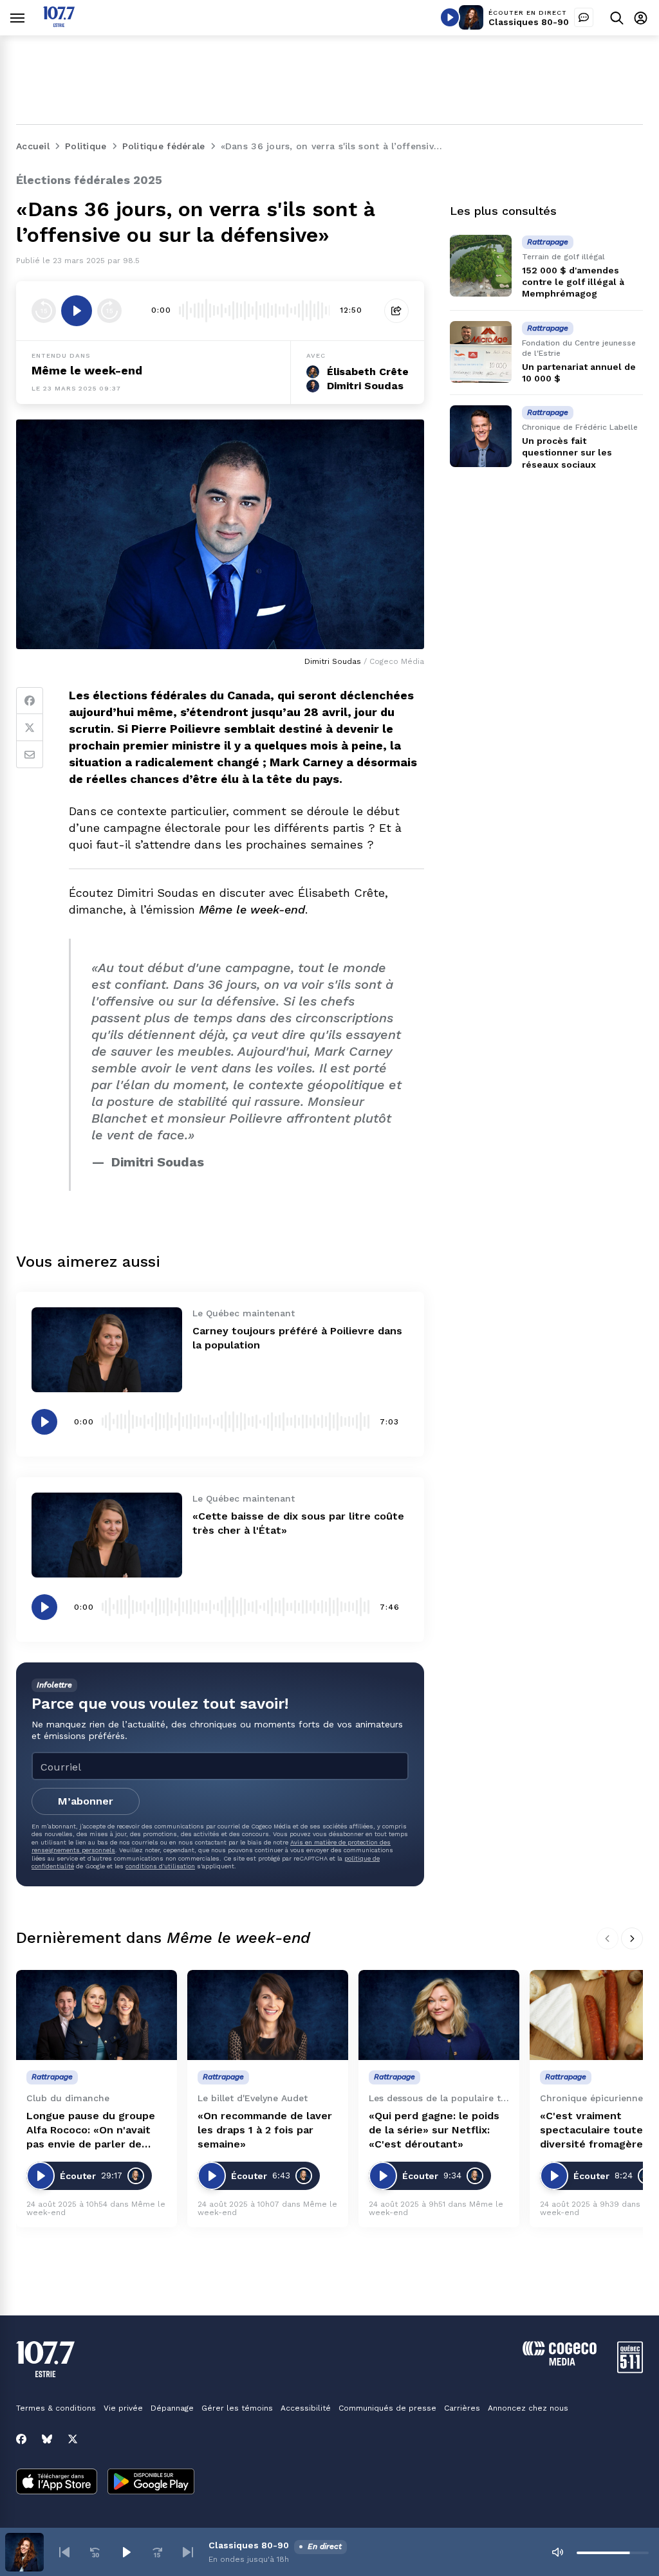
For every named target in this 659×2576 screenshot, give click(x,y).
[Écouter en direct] (450, 17)
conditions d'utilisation (160, 1866)
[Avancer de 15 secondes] (109, 311)
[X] (73, 2439)
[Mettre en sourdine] (557, 2552)
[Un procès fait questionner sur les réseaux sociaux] (481, 436)
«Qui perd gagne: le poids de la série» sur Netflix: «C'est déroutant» (434, 2130)
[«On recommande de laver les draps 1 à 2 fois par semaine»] (268, 2015)
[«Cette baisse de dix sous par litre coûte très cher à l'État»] (107, 1535)
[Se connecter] (641, 18)
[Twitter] (30, 728)
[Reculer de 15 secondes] (44, 311)
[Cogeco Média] (560, 2362)
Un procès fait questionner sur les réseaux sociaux (567, 452)
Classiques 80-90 (529, 22)
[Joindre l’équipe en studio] (584, 17)
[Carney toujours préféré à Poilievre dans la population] (107, 1350)
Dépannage (172, 2408)
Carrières (462, 2408)
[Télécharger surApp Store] (57, 2483)
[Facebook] (30, 701)
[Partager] (396, 311)
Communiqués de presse (387, 2408)
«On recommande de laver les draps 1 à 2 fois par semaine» (265, 2130)
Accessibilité (306, 2408)
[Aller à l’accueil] (59, 23)
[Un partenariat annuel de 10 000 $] (481, 352)
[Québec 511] (630, 2370)
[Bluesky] (47, 2439)
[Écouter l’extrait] (77, 311)
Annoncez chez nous (528, 2408)
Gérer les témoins (237, 2408)
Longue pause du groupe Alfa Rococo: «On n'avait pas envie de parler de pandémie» (91, 2130)
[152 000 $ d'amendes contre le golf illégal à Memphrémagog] (481, 266)
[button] (64, 2552)
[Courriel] (30, 755)
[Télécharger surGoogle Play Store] (151, 2483)
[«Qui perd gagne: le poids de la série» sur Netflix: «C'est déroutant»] (439, 2015)
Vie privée (123, 2408)
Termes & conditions (56, 2408)
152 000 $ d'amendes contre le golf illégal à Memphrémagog (573, 282)
